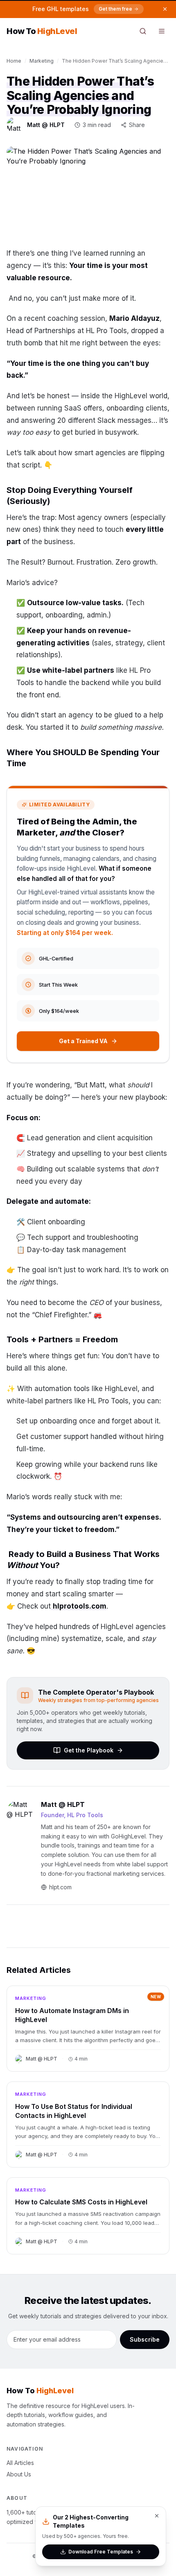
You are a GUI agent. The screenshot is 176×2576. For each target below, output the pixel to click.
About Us (19, 2474)
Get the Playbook (89, 1750)
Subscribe (145, 2339)
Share (137, 125)
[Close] (157, 2516)
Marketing (42, 61)
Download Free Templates (101, 2552)
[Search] (143, 31)
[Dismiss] (165, 9)
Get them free (115, 9)
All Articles (20, 2463)
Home (14, 61)
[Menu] (162, 31)
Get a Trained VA (83, 1041)
